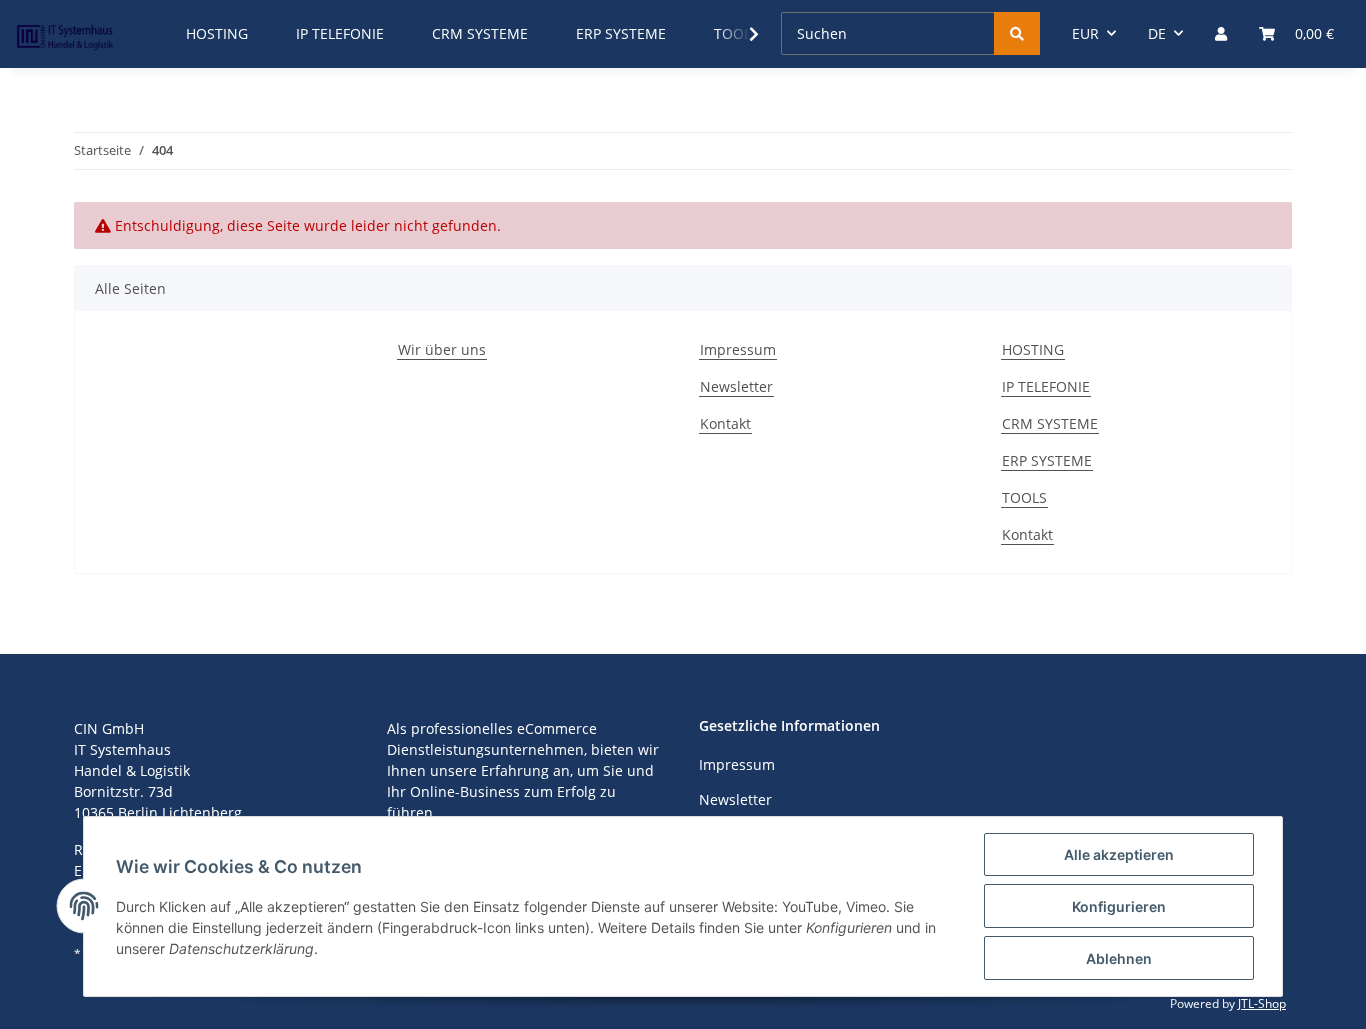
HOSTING (1033, 349)
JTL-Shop (1262, 1003)
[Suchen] (1017, 33)
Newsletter (736, 386)
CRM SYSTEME (1050, 423)
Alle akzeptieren (1119, 854)
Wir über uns (442, 349)
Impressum (738, 349)
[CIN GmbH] (65, 34)
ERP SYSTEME (1047, 460)
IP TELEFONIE (1046, 386)
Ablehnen (1119, 958)
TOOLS (1024, 497)
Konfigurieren (1119, 906)
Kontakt (725, 423)
